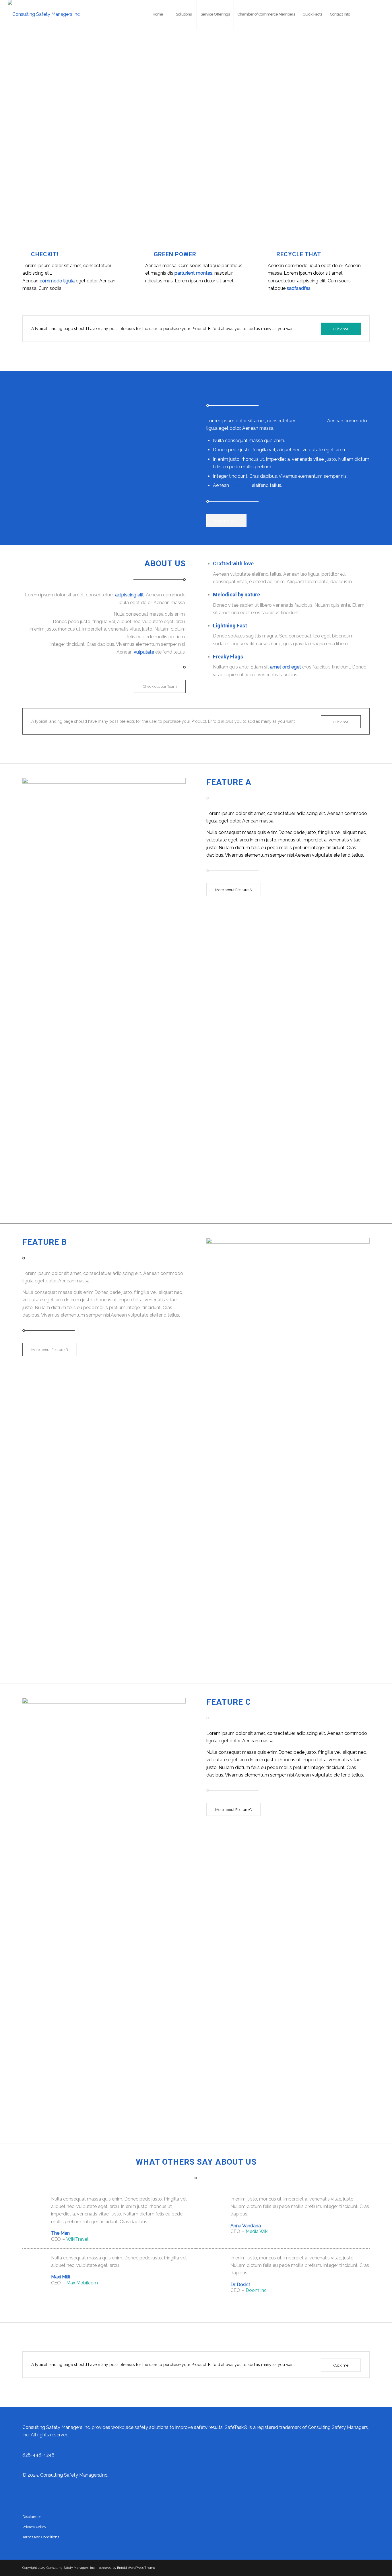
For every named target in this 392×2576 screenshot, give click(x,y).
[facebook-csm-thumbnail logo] (44, 14)
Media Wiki (257, 2231)
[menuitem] (158, 14)
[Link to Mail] (380, 14)
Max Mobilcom (82, 2283)
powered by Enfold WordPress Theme (127, 2568)
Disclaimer (32, 2517)
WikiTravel (77, 2239)
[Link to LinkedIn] (371, 14)
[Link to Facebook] (363, 14)
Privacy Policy (34, 2527)
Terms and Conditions (41, 2537)
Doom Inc (256, 2290)
